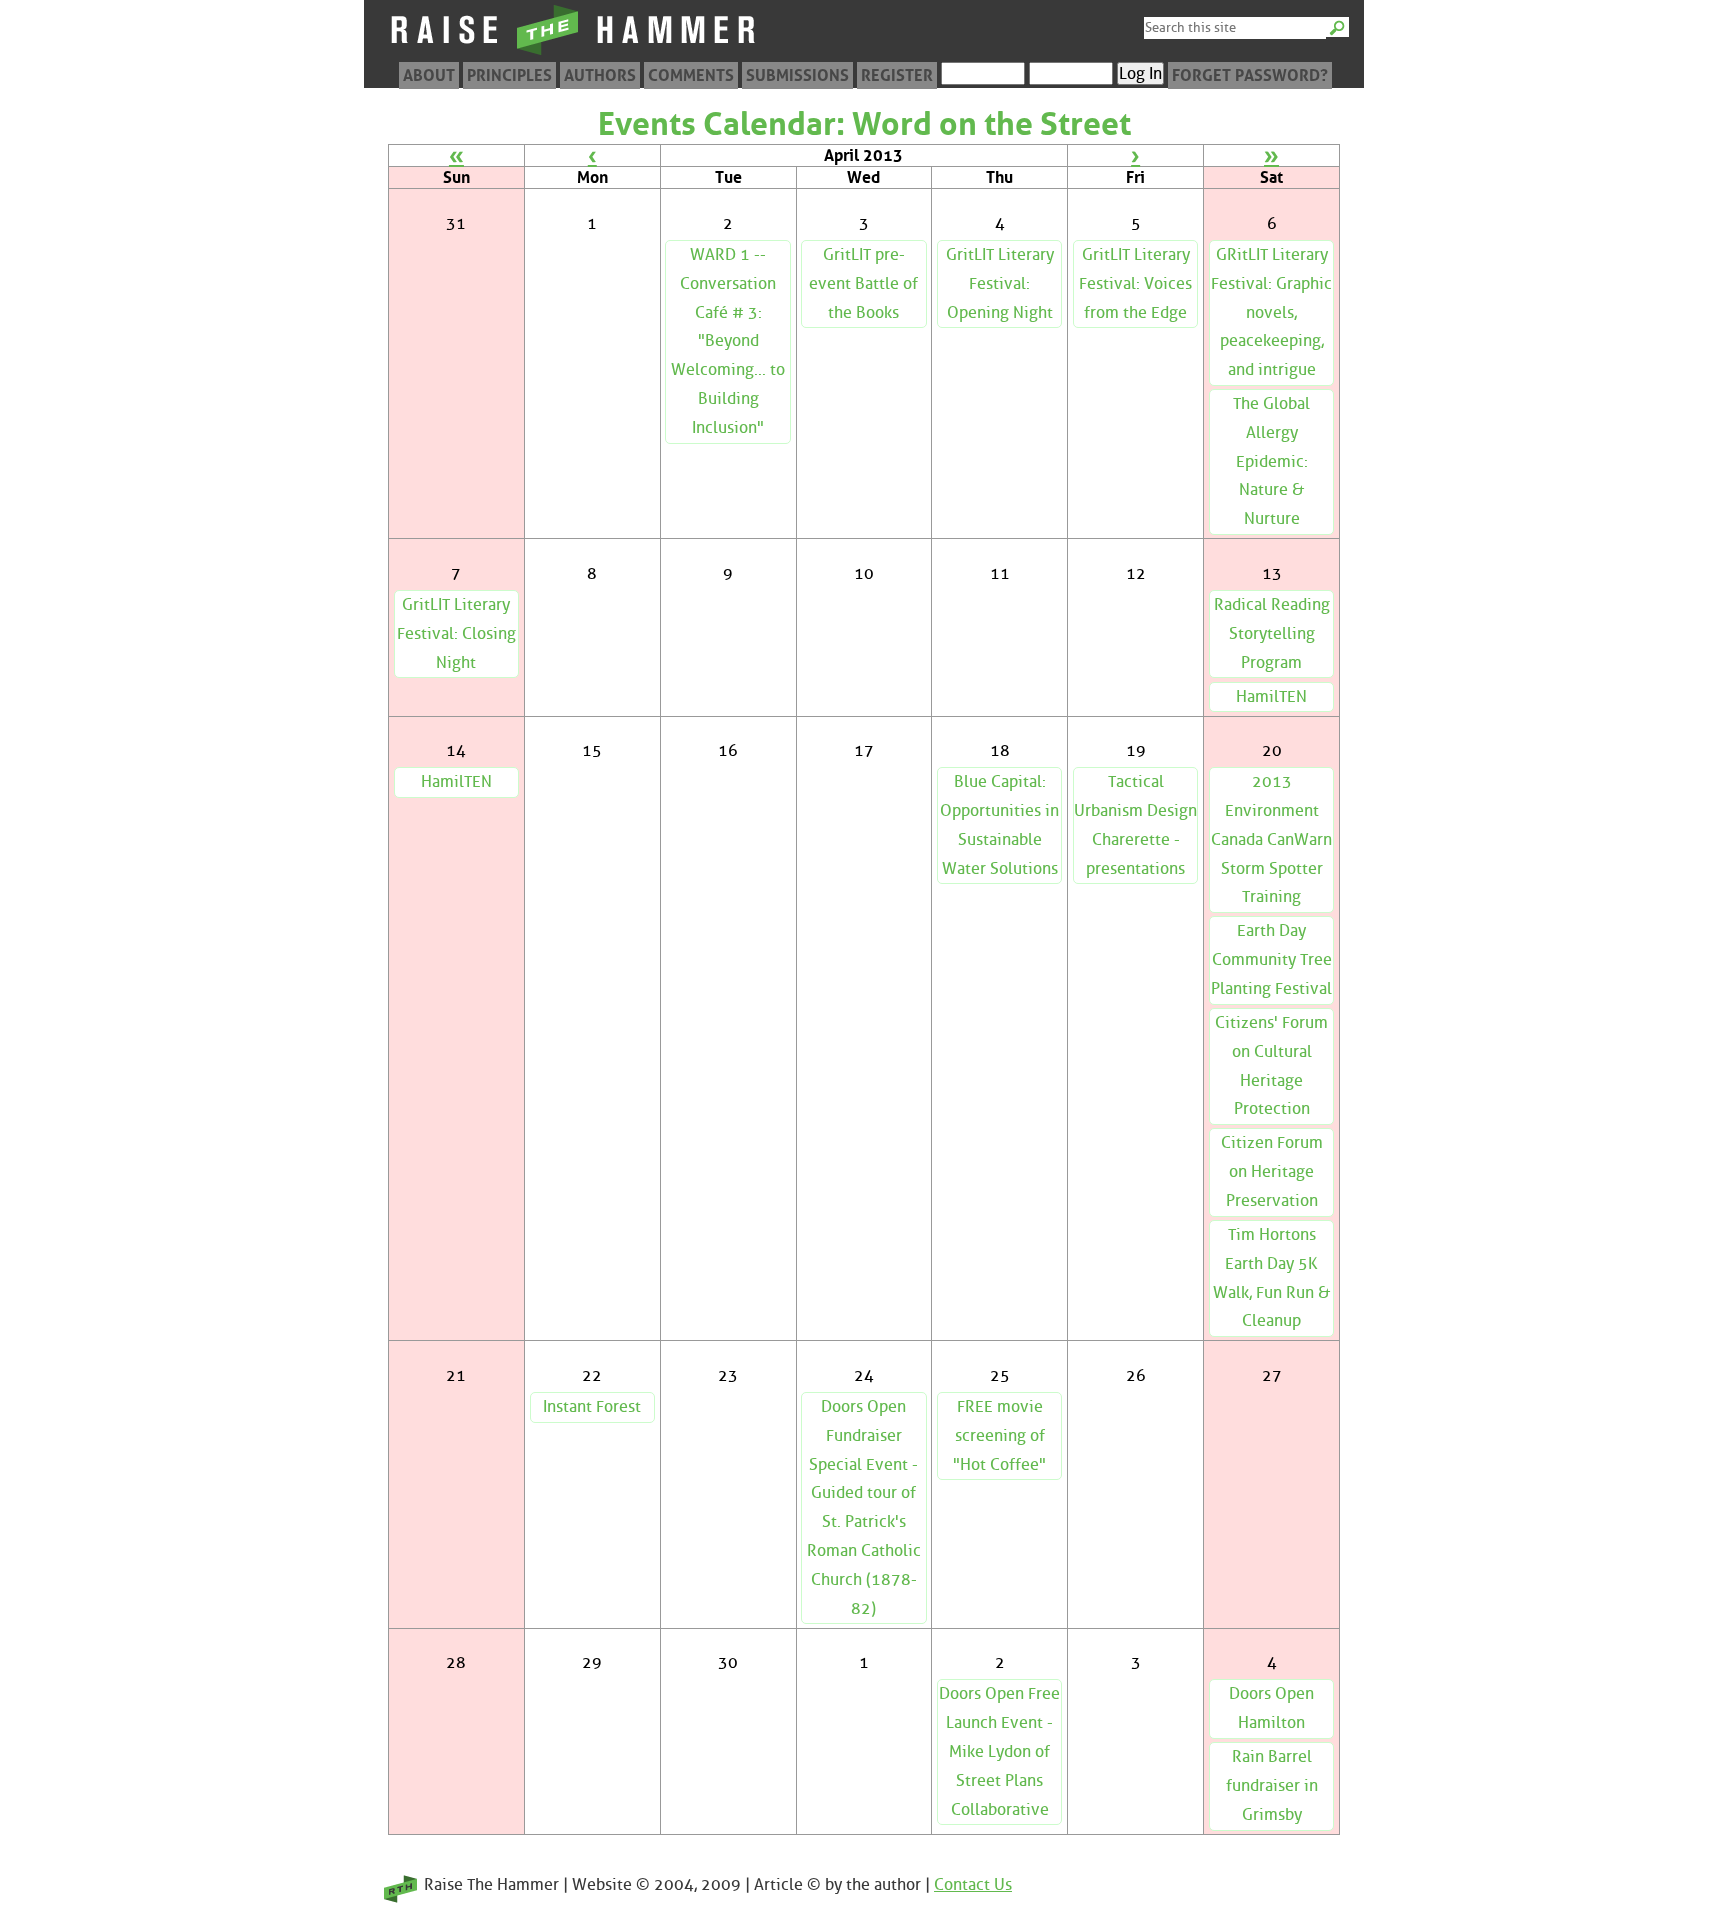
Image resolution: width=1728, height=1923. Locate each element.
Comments (691, 75)
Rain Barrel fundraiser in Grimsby (1272, 1785)
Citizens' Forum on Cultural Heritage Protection (1271, 1065)
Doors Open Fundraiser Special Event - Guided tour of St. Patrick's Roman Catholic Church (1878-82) (864, 1507)
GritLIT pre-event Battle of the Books (863, 283)
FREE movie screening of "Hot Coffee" (999, 1435)
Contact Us (973, 1884)
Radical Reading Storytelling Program (1272, 633)
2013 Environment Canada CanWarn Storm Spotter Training (1271, 839)
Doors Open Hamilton (1271, 1708)
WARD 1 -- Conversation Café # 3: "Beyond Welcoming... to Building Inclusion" (728, 341)
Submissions (797, 75)
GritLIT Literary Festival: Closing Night (456, 633)
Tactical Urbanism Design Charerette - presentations (1135, 824)
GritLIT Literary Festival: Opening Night (1000, 283)
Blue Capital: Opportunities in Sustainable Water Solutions (999, 824)
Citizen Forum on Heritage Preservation (1272, 1171)
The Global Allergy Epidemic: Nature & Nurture (1271, 461)
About (429, 75)
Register (897, 75)
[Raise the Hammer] (574, 54)
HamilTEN (1271, 696)
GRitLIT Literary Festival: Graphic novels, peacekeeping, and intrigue (1271, 312)
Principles (509, 75)
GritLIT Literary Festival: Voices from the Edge (1135, 283)
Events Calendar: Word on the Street (864, 124)
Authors (600, 75)
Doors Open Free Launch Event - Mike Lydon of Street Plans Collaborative (999, 1751)
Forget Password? (1250, 75)
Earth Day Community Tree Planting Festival (1271, 959)
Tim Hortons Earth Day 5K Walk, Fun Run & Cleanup (1271, 1277)
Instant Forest (592, 1406)
